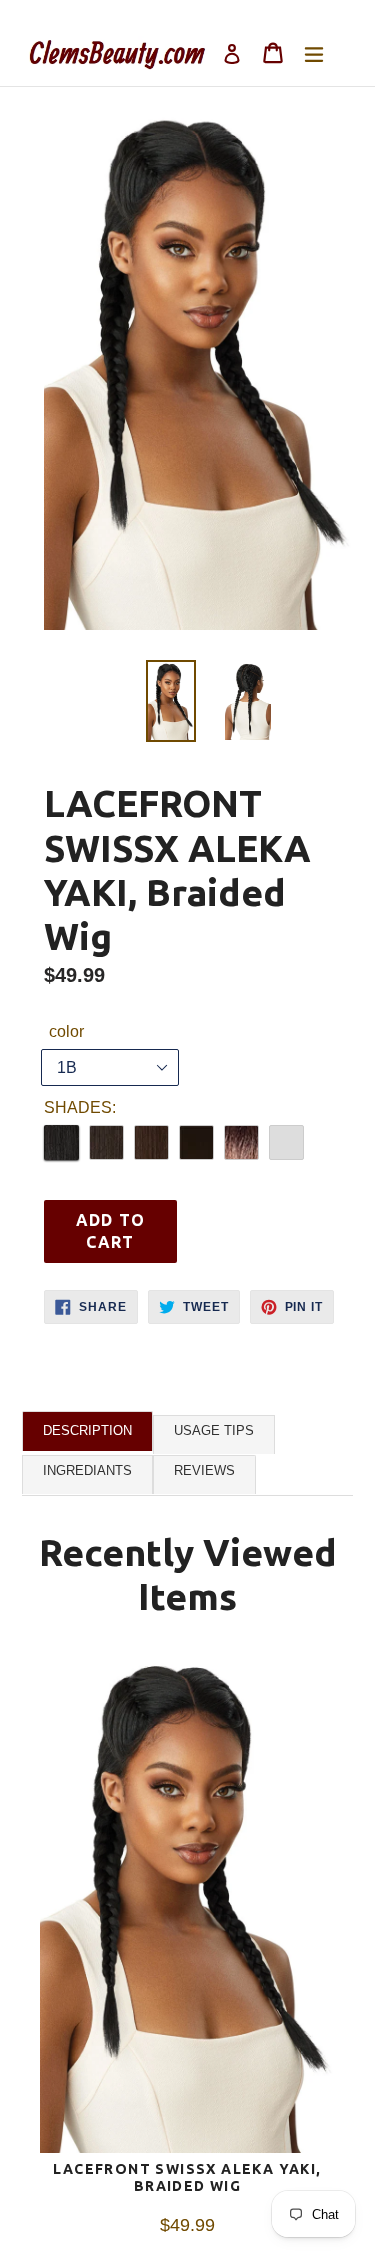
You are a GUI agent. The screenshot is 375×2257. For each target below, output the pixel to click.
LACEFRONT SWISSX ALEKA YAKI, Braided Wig (187, 2177)
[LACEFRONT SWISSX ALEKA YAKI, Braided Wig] (187, 1908)
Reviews (204, 1470)
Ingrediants (87, 1470)
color (66, 1031)
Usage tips (214, 1430)
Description (87, 1430)
